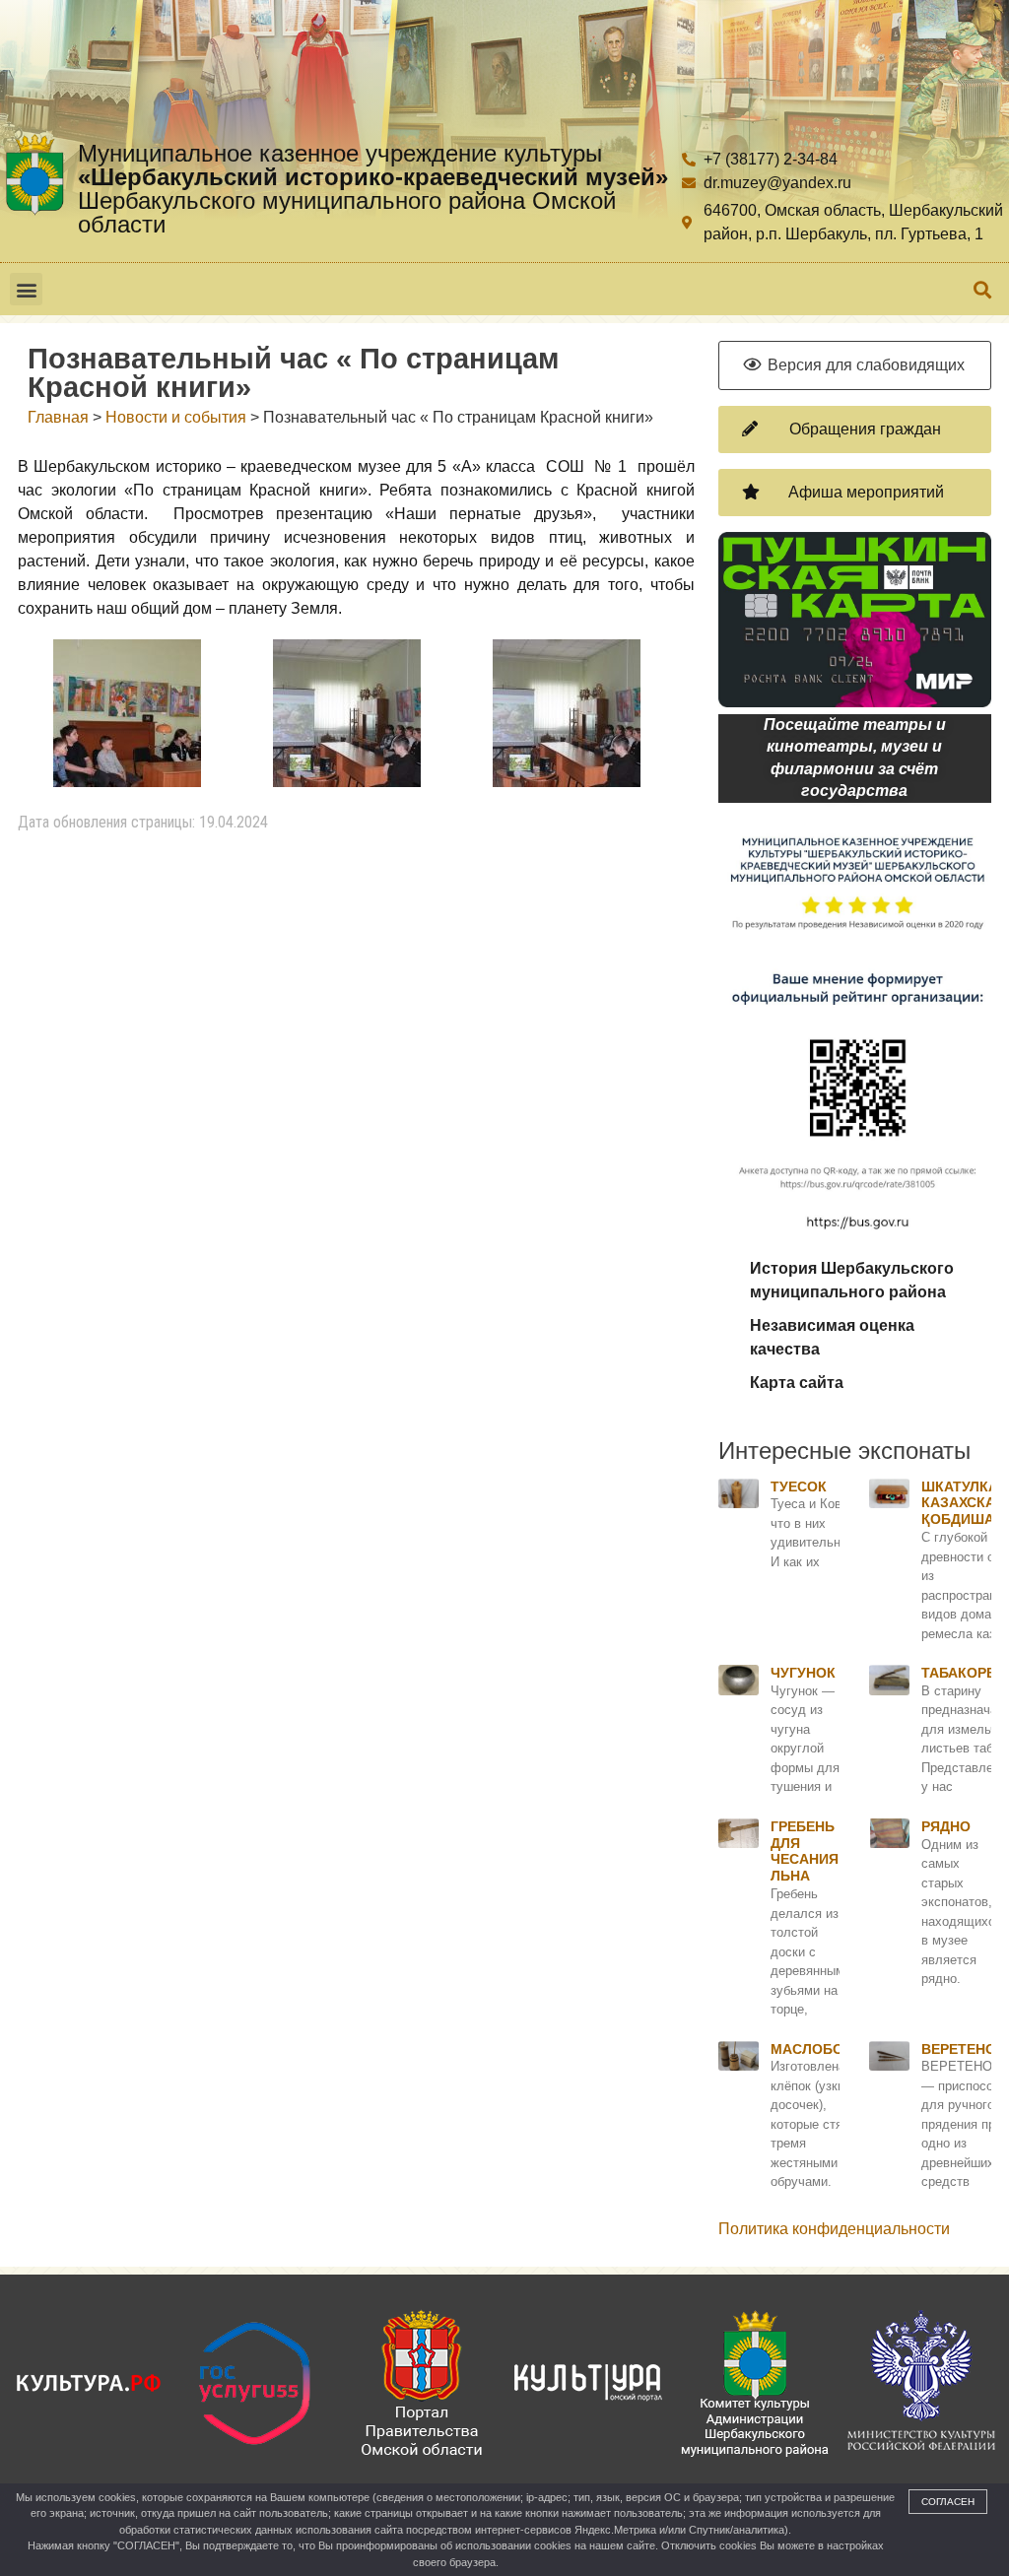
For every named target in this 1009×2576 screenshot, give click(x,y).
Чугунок (803, 1673)
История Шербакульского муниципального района (852, 1280)
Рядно (946, 1826)
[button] (26, 289)
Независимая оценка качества (832, 1337)
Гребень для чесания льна (805, 1851)
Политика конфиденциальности (834, 2229)
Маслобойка (821, 2049)
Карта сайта (797, 1383)
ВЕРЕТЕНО (959, 2049)
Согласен (948, 2502)
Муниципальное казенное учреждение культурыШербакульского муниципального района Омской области (373, 189)
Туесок (799, 1486)
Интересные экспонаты (844, 1451)
